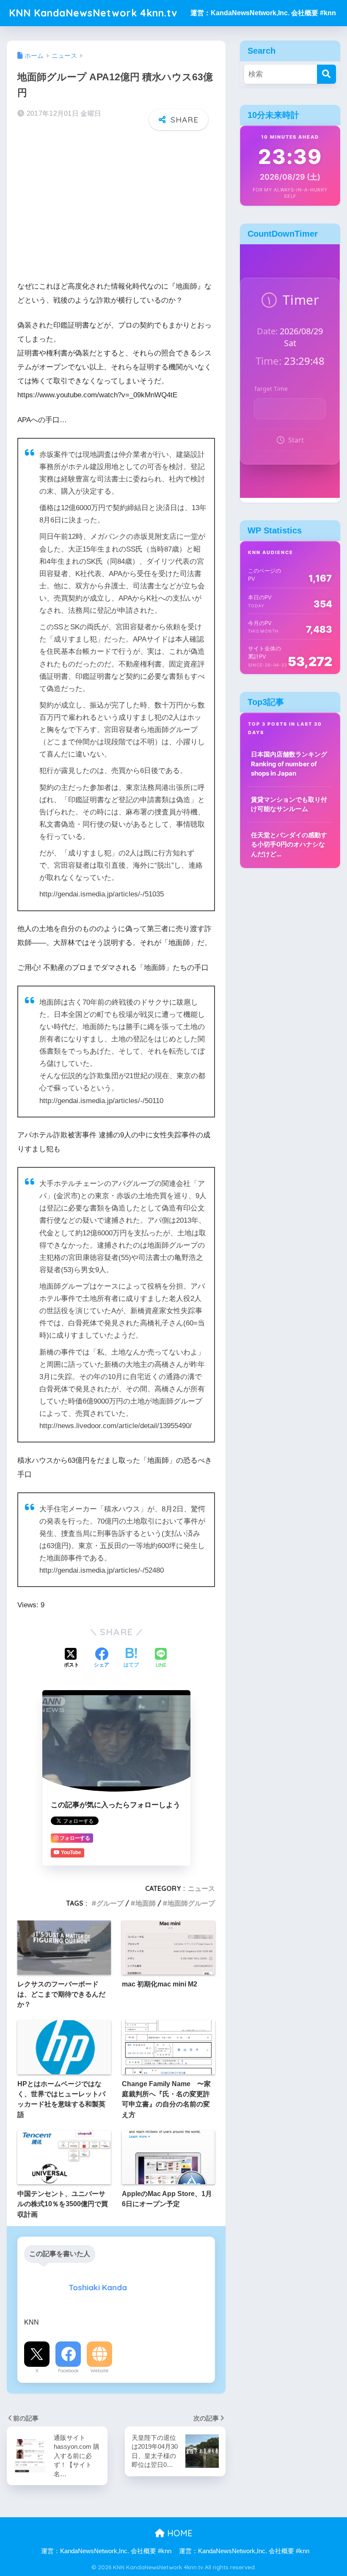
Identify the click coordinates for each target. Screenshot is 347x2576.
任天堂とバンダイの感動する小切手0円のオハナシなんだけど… (289, 844)
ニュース (201, 1888)
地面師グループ (191, 1903)
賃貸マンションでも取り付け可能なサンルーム (289, 804)
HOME (179, 2533)
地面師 (146, 1903)
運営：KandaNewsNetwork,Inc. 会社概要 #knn (263, 13)
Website (99, 2371)
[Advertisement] (116, 202)
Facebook (68, 2371)
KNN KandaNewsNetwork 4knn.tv (93, 13)
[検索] (326, 74)
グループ (110, 1903)
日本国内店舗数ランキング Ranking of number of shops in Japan (289, 764)
